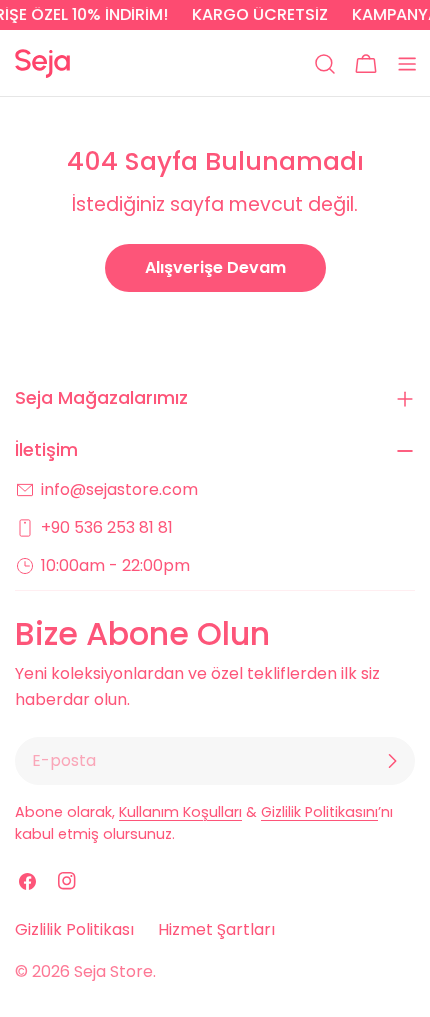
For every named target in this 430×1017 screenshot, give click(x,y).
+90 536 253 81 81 (107, 527)
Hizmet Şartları (216, 929)
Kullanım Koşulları (180, 812)
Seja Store (113, 971)
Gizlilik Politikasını (319, 812)
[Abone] (392, 761)
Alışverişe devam (215, 267)
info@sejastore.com (119, 489)
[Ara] (325, 64)
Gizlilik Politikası (74, 929)
